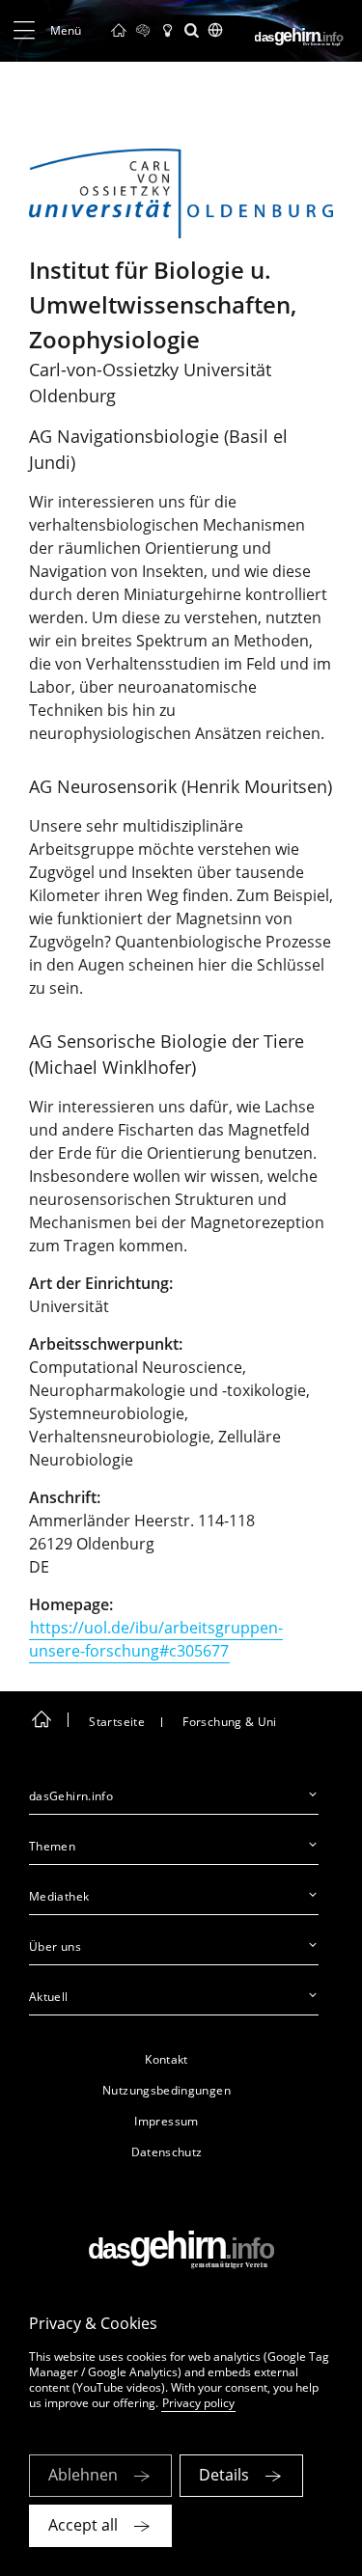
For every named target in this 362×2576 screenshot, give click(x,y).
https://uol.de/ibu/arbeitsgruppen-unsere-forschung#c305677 (156, 1639)
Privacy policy (198, 2403)
